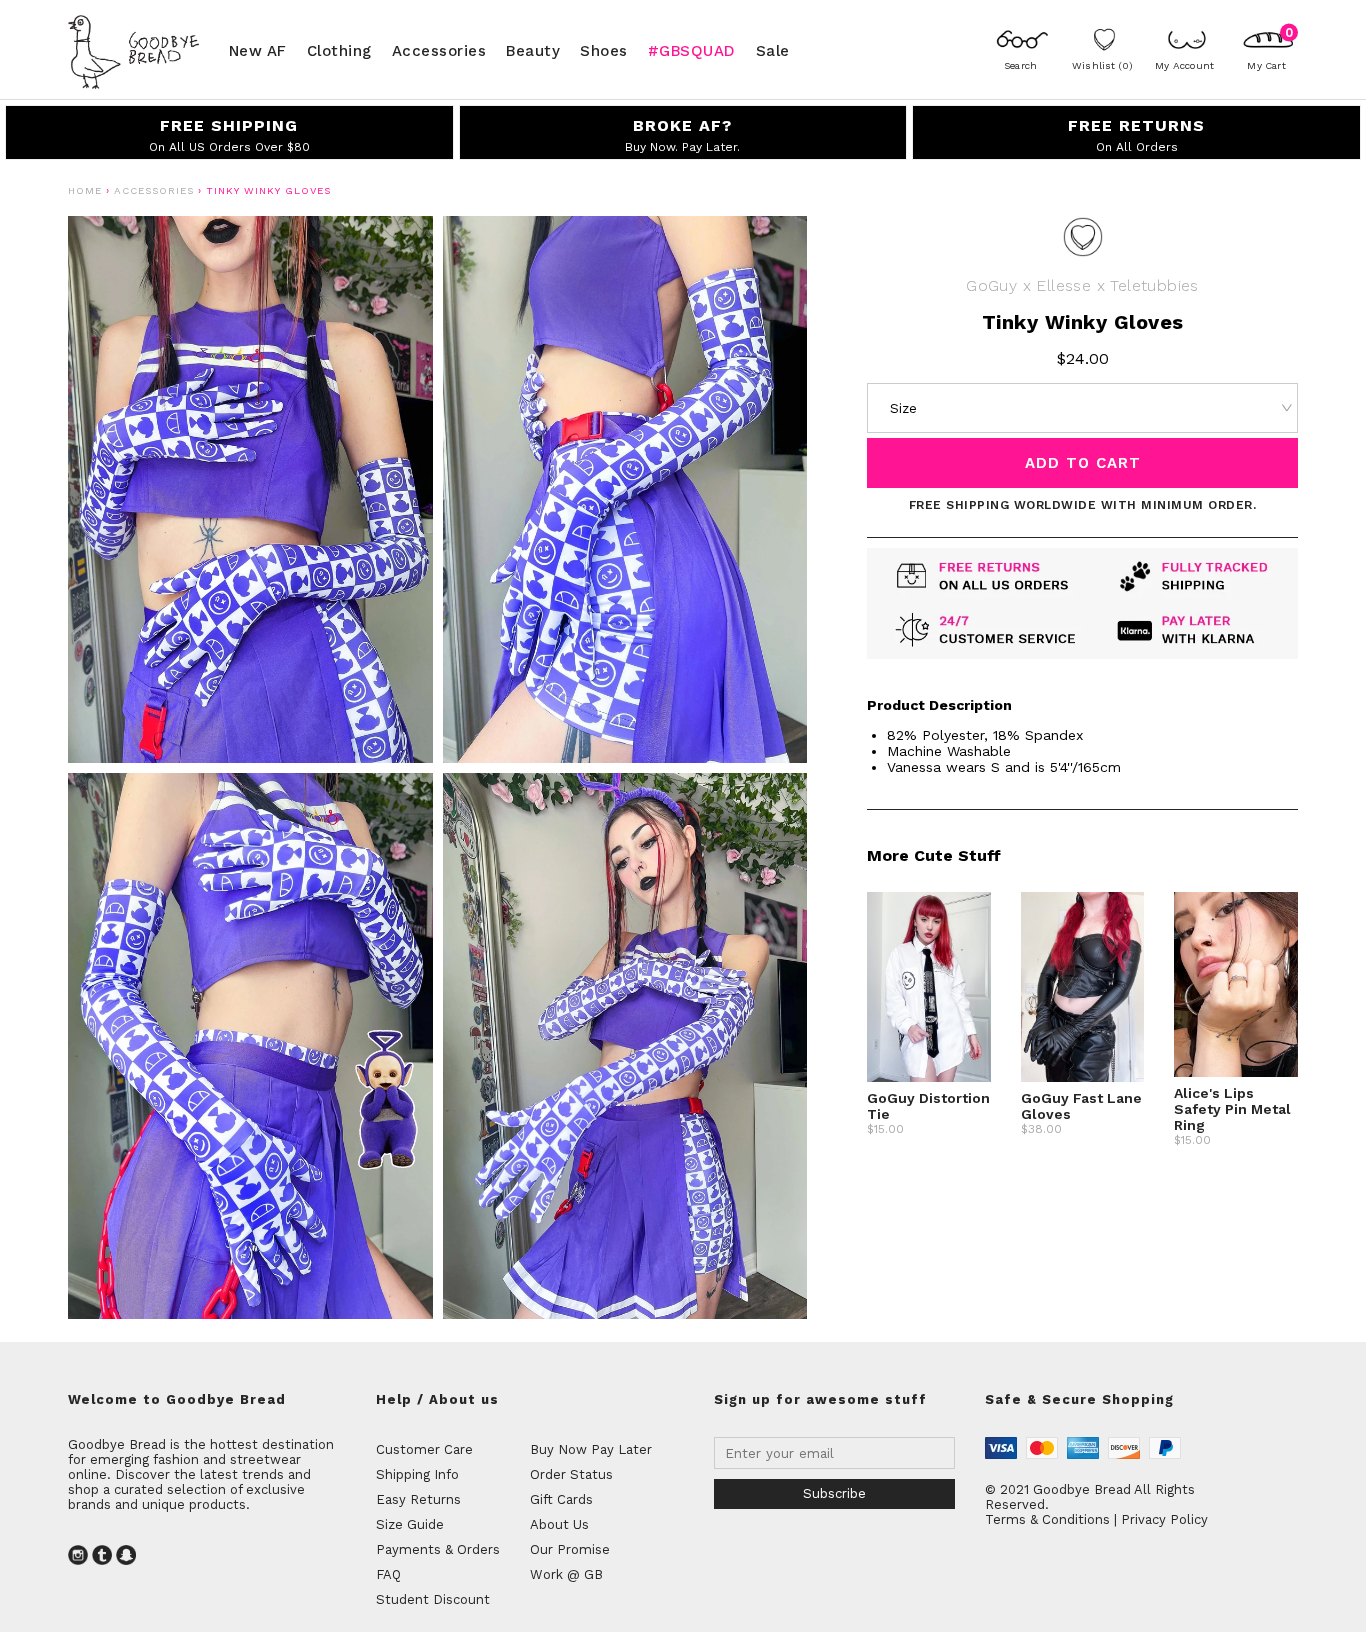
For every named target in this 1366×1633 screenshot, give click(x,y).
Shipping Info (417, 1474)
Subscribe (834, 1493)
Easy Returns (418, 1499)
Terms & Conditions (1047, 1519)
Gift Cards (561, 1499)
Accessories (439, 50)
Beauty (533, 50)
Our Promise (570, 1549)
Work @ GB (566, 1574)
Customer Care (424, 1449)
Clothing (339, 50)
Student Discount (433, 1599)
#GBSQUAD (692, 50)
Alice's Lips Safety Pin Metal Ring (1232, 1109)
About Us (559, 1524)
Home (85, 190)
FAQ (388, 1574)
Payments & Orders (438, 1549)
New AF (258, 50)
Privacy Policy (1164, 1519)
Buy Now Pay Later (591, 1449)
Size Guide (410, 1524)
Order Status (571, 1474)
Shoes (604, 50)
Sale (773, 50)
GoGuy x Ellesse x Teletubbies (1082, 285)
